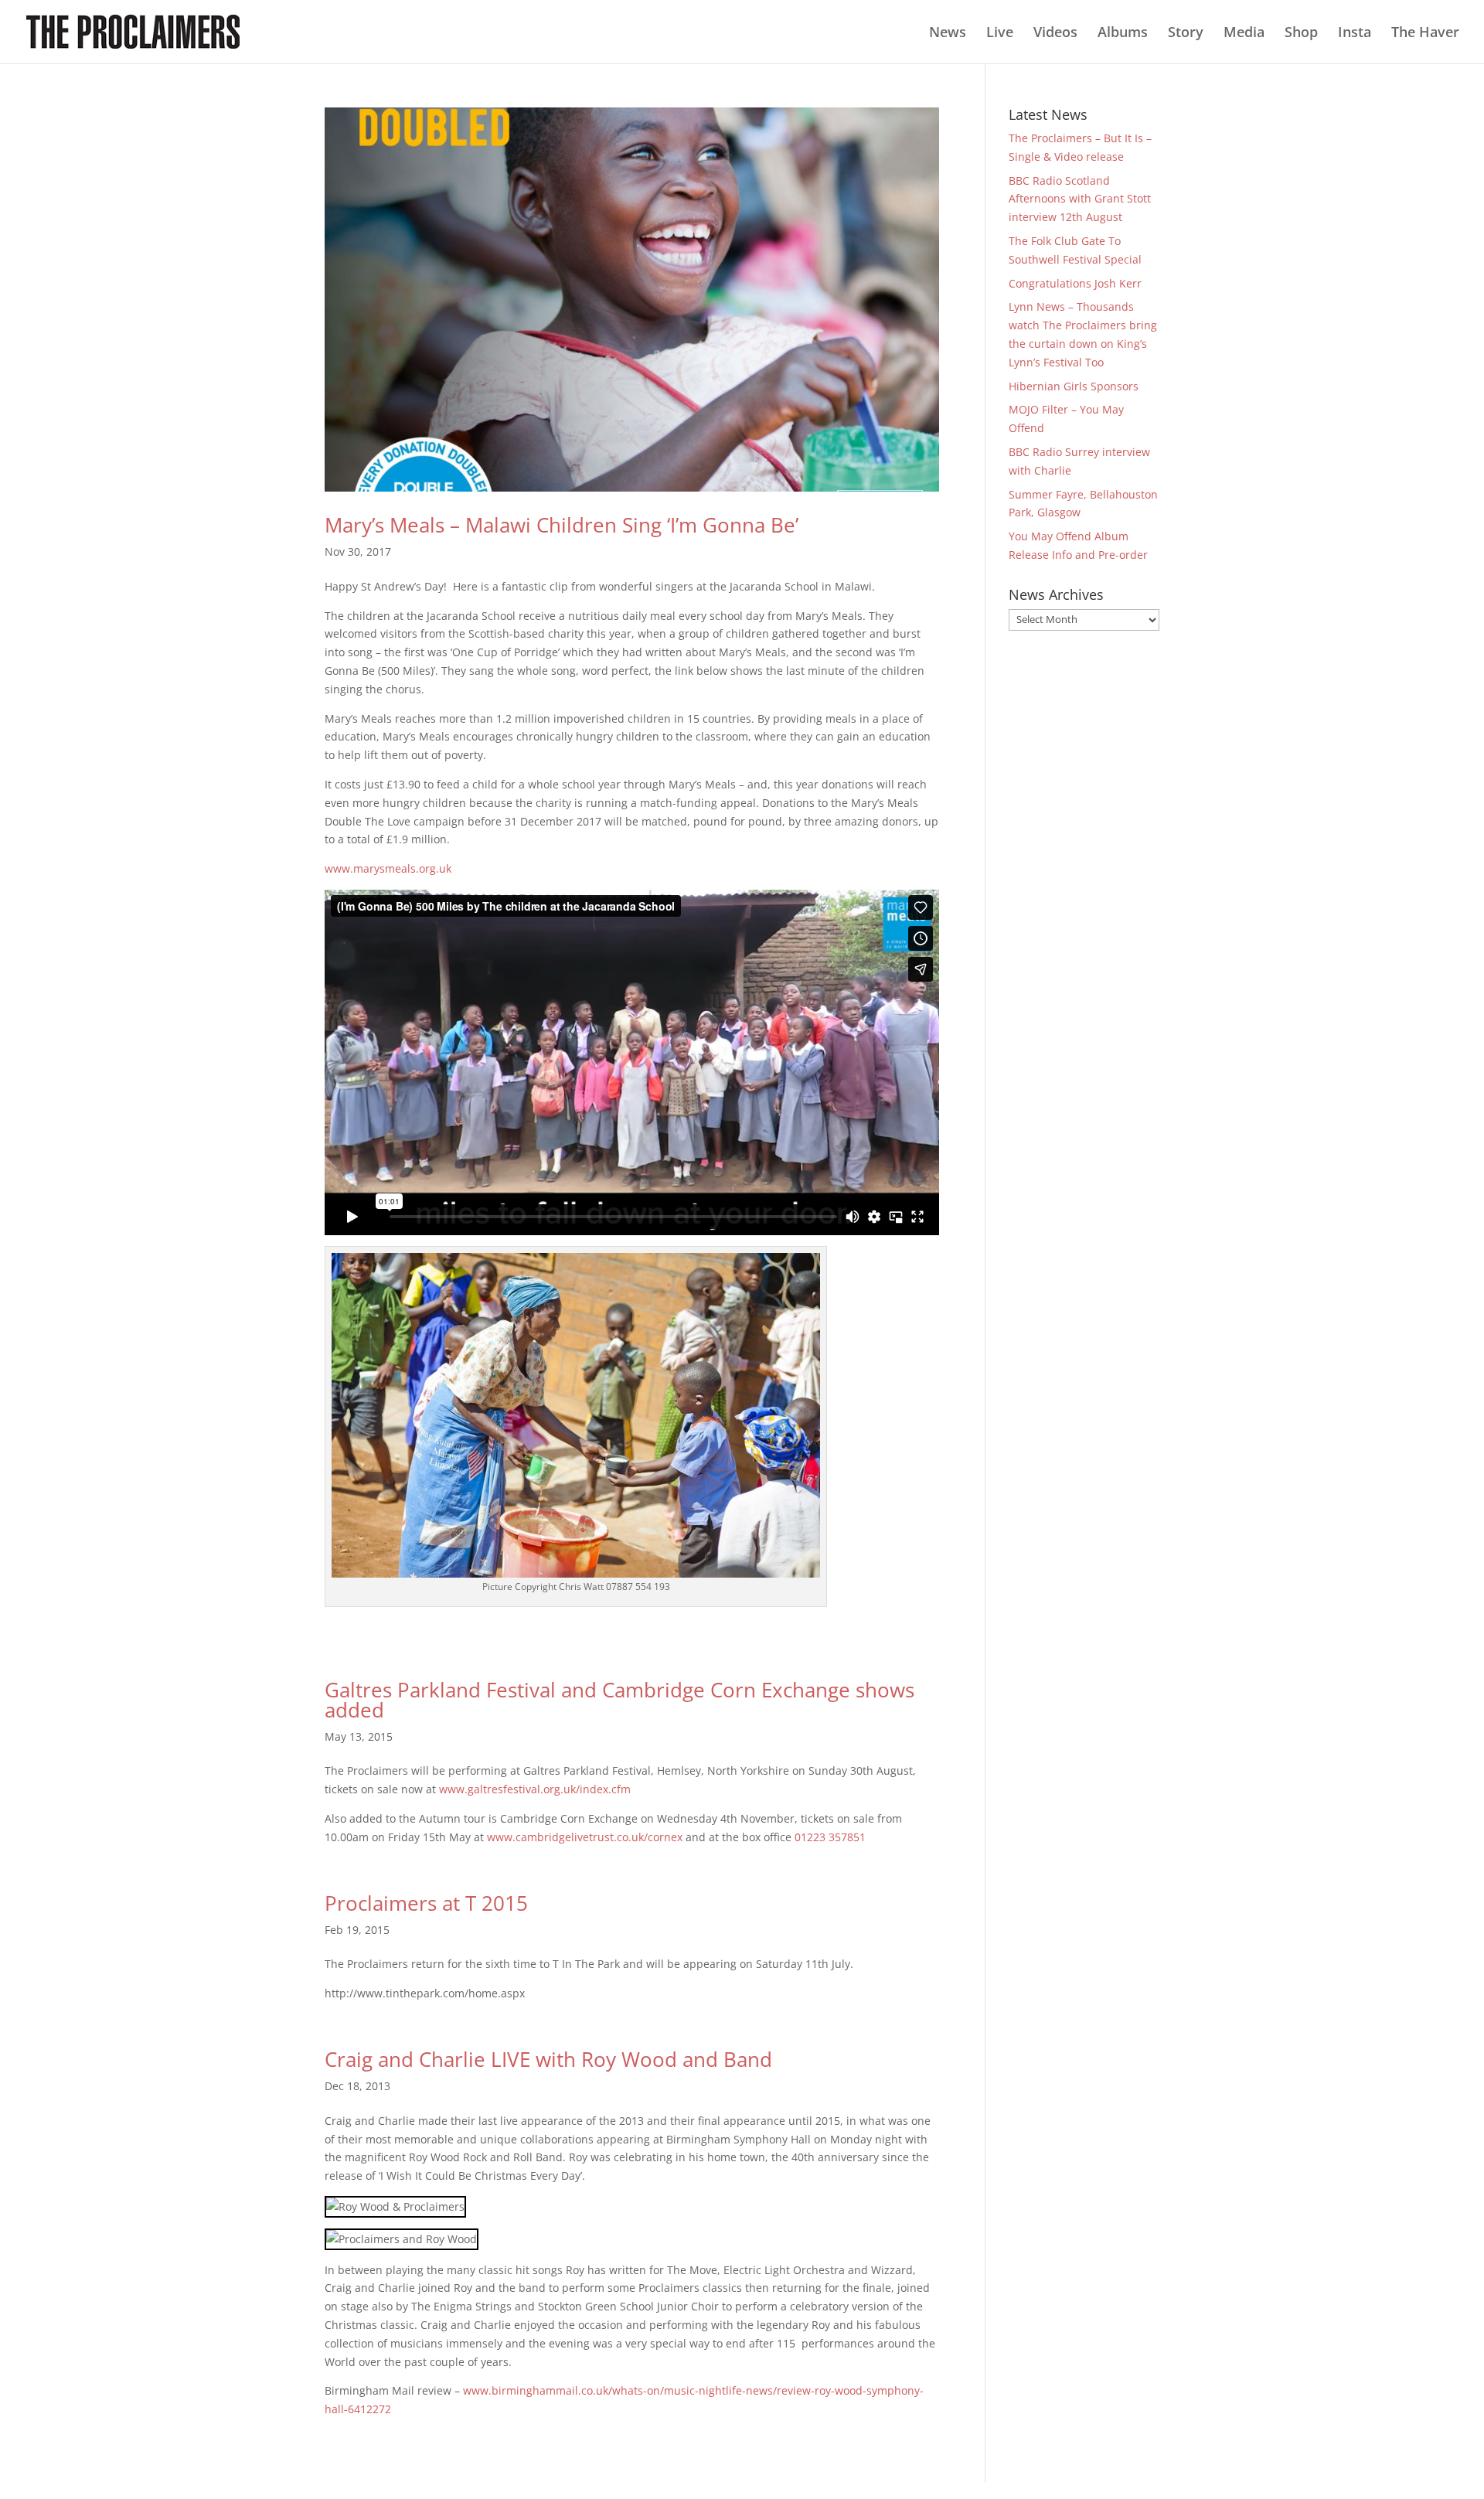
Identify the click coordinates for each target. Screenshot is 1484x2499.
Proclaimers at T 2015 (426, 1903)
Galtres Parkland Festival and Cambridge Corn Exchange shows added (619, 1700)
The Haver (1425, 34)
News (948, 34)
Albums (1123, 34)
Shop (1301, 34)
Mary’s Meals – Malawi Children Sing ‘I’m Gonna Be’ (562, 525)
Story (1186, 34)
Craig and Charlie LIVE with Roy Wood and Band (548, 2059)
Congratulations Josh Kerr (1075, 283)
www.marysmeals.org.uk (388, 868)
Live (1000, 34)
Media (1244, 34)
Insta (1355, 34)
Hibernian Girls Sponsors (1074, 386)
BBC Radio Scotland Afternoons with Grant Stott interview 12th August (1080, 199)
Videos (1055, 34)
